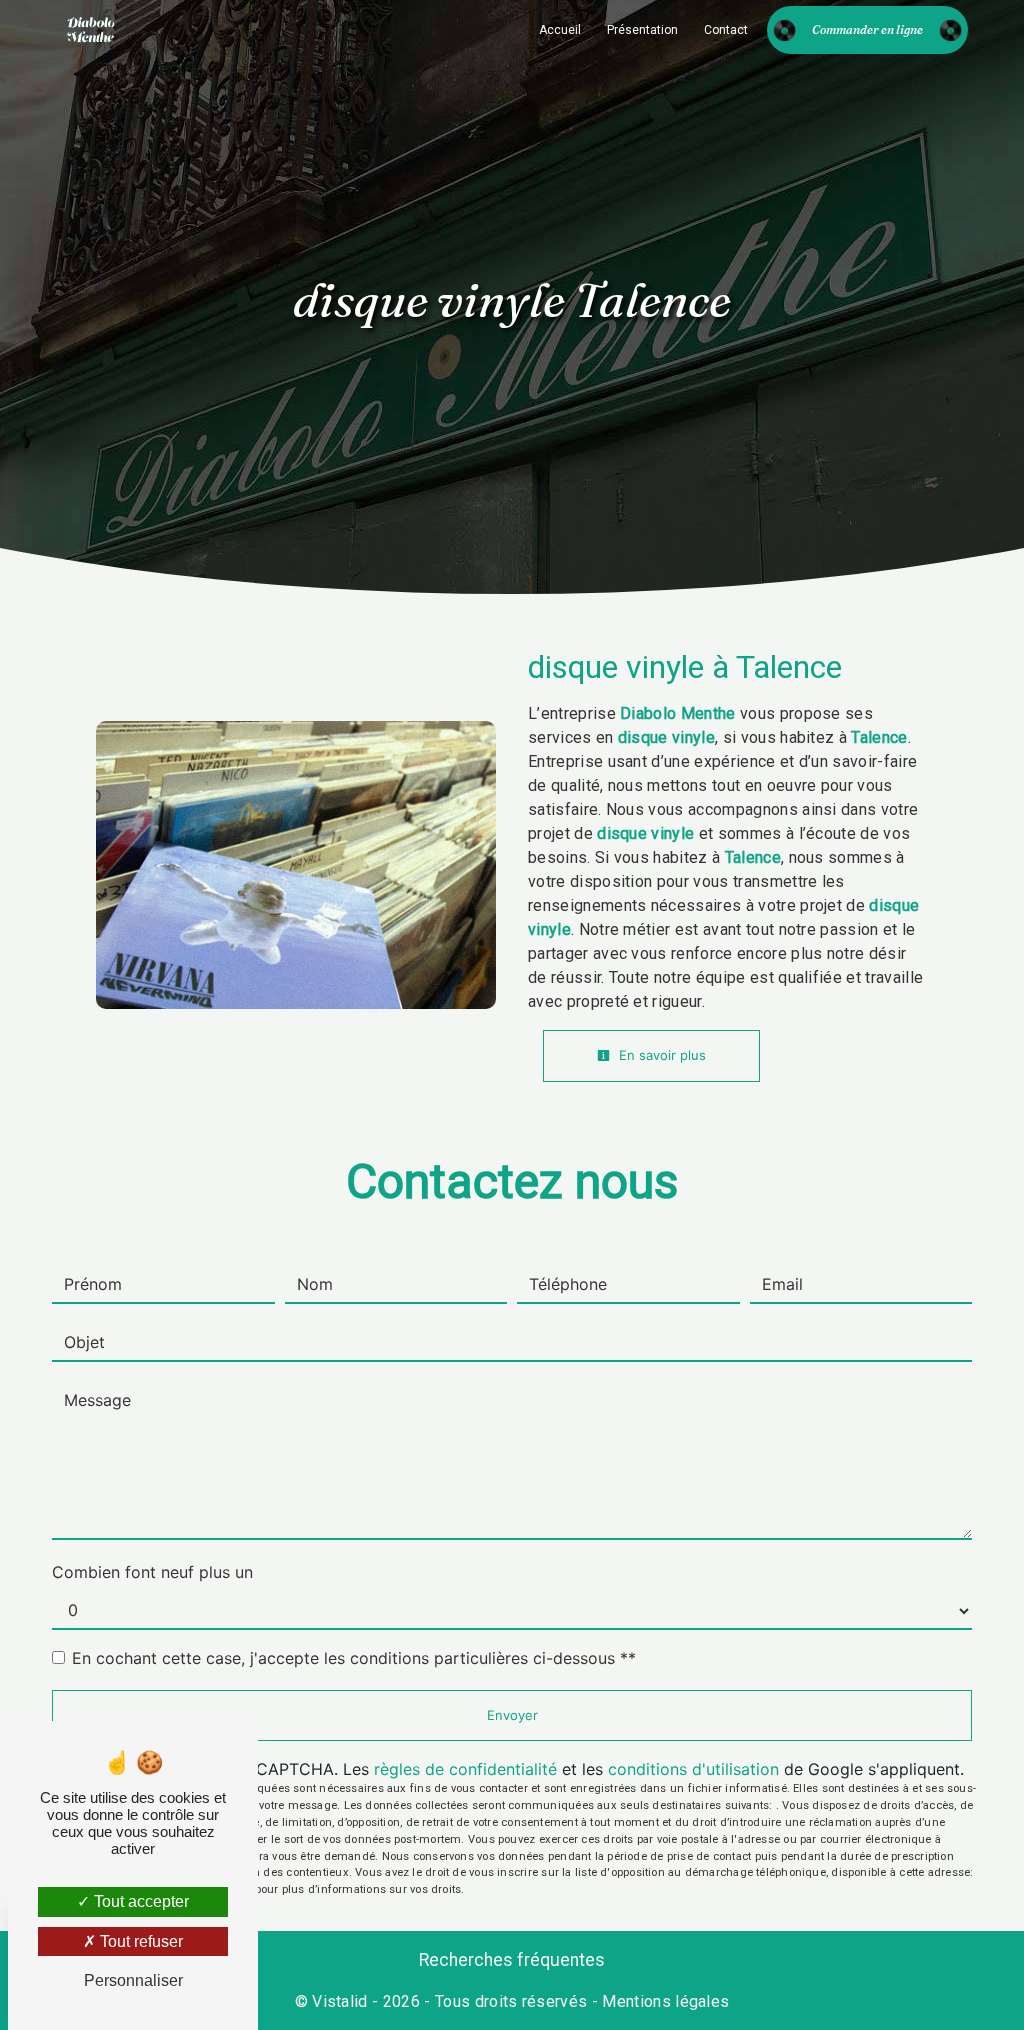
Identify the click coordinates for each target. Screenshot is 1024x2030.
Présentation (642, 30)
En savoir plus (660, 1055)
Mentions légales (663, 2001)
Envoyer (512, 1715)
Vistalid (340, 2001)
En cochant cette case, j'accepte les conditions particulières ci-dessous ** (354, 1658)
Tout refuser (139, 1941)
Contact (726, 30)
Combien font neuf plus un (152, 1572)
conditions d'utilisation (693, 1769)
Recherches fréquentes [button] (512, 1960)
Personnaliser (133, 1980)
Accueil (560, 30)
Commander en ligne (867, 29)
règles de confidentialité (465, 1769)
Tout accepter (139, 1901)
